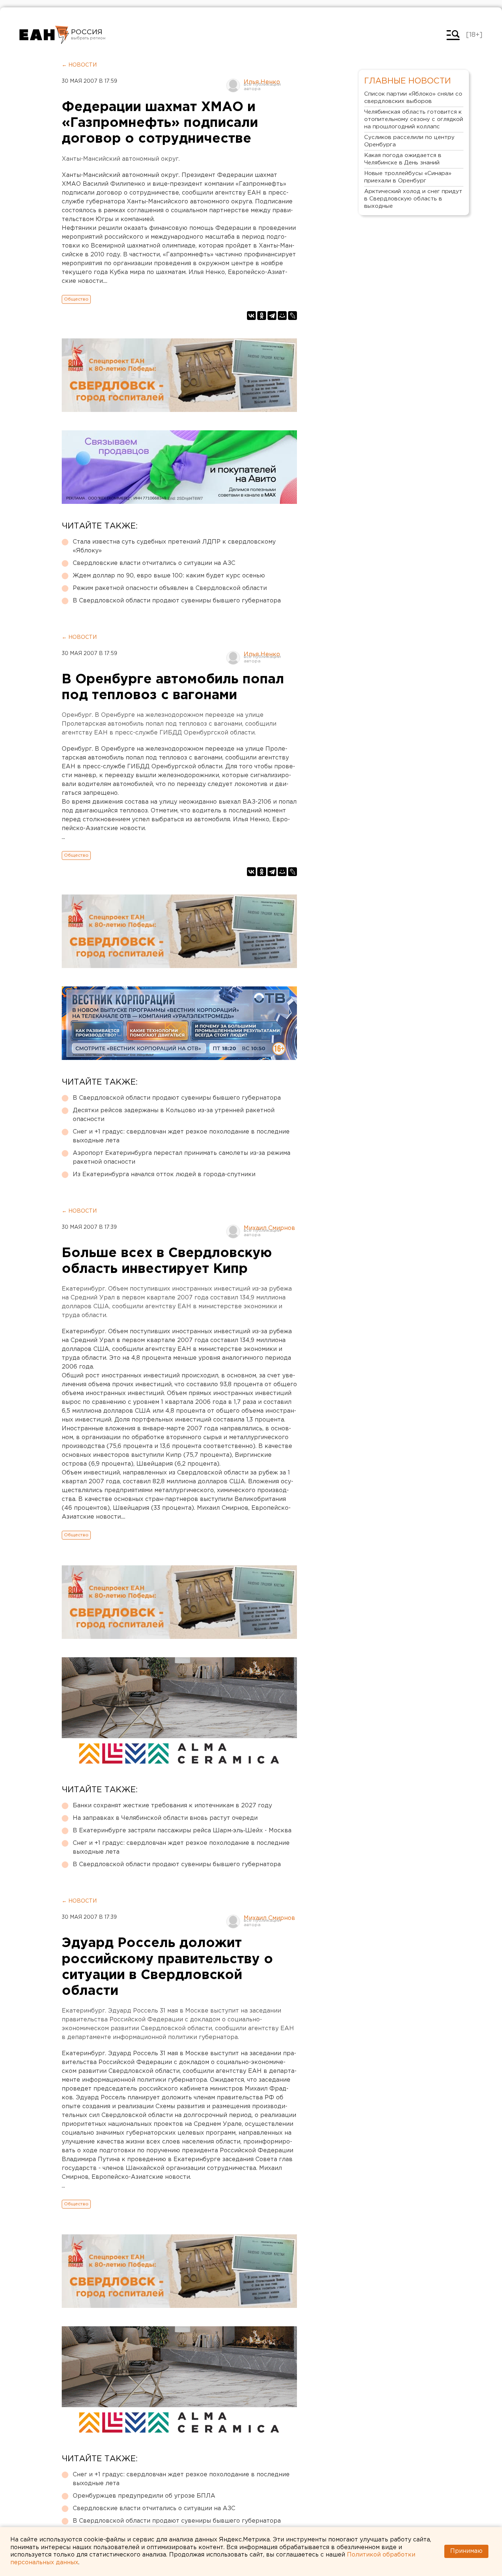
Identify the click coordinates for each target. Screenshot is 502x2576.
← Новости (79, 65)
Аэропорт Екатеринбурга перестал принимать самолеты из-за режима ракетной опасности (182, 1158)
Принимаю (466, 2551)
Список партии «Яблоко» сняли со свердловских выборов (413, 98)
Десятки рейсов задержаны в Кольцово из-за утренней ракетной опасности (174, 1115)
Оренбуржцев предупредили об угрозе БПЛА (144, 2496)
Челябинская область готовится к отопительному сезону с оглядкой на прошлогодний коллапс (414, 119)
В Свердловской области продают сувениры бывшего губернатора (177, 601)
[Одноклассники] (262, 316)
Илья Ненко (262, 82)
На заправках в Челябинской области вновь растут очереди (165, 1818)
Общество (76, 299)
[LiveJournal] (293, 316)
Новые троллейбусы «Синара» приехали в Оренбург (408, 177)
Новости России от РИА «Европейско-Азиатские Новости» (44, 35)
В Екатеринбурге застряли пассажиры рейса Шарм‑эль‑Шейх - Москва (182, 1831)
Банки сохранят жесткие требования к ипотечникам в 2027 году (172, 1806)
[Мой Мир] (282, 316)
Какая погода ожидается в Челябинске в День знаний (403, 159)
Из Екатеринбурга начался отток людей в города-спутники (164, 1175)
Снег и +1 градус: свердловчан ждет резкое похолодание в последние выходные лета (181, 1136)
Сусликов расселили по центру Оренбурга (409, 141)
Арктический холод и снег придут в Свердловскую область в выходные (413, 199)
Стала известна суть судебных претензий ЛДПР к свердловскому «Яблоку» (174, 546)
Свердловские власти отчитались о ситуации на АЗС (154, 563)
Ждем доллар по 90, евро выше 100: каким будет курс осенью (169, 576)
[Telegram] (272, 316)
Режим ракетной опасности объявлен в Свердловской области (170, 588)
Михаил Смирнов (269, 1228)
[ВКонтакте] (251, 316)
